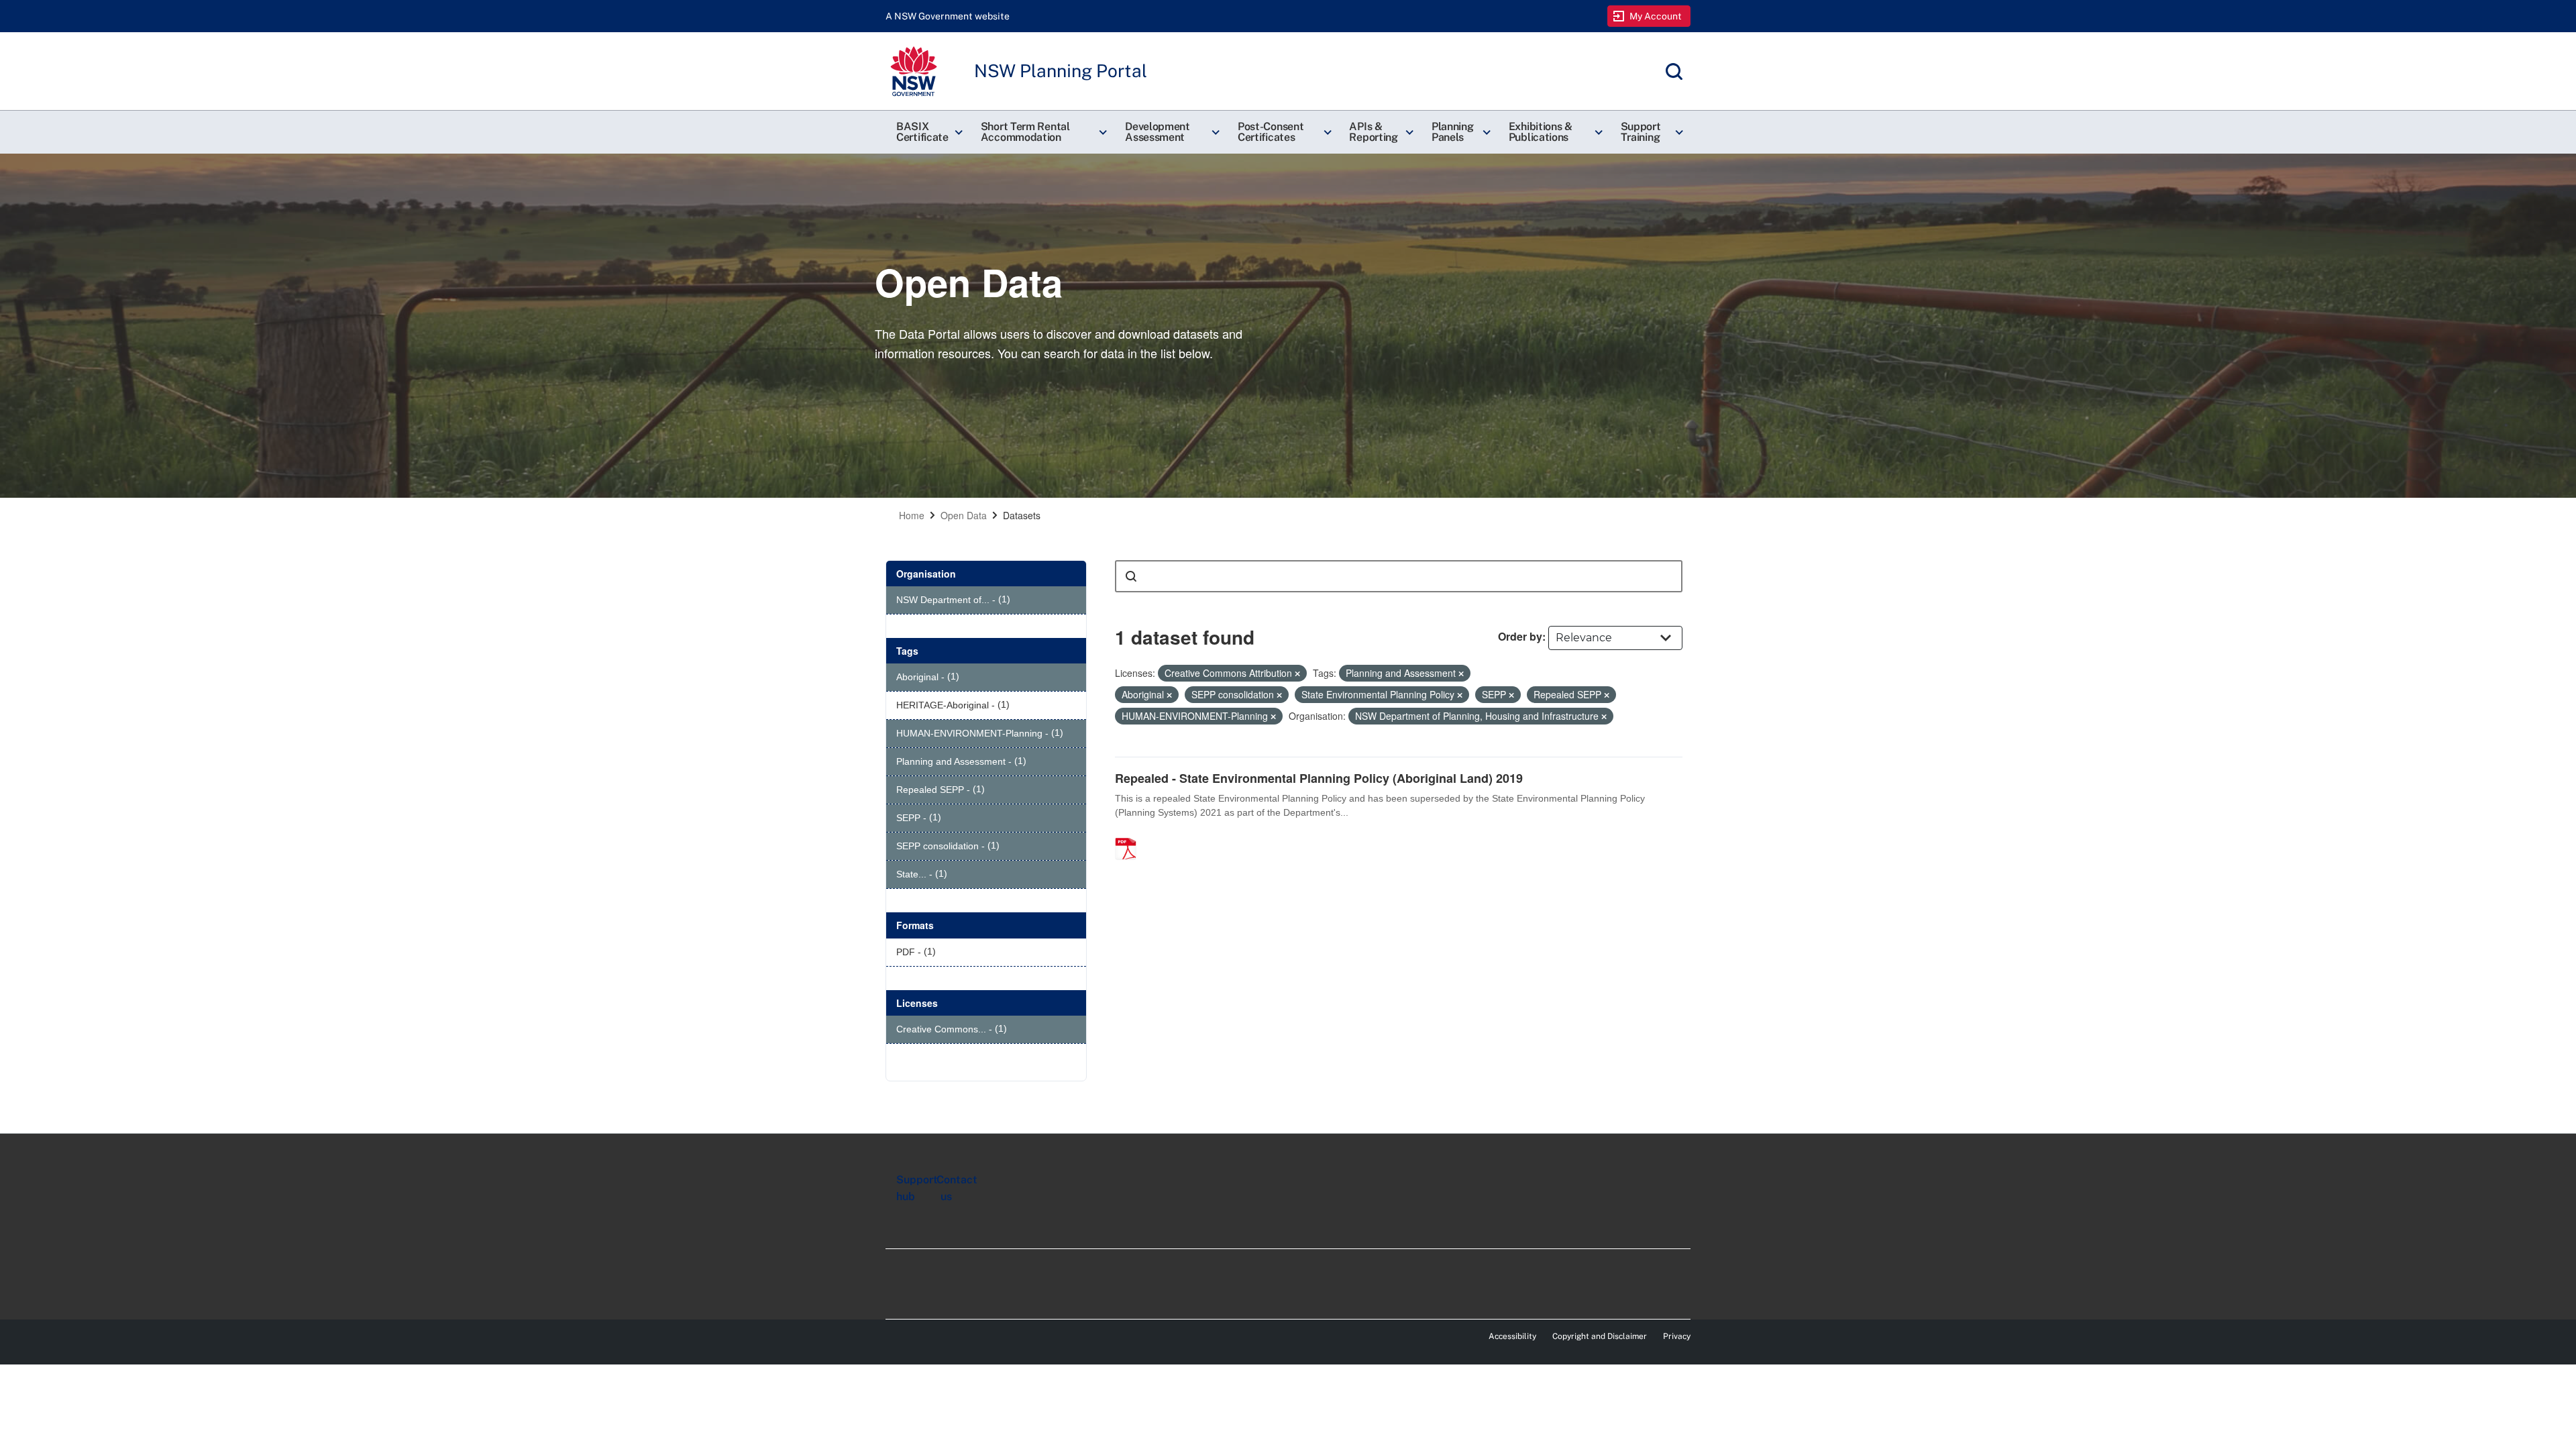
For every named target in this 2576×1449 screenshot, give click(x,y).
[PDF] (1130, 835)
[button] (928, 132)
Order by (1520, 636)
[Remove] (1297, 674)
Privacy (1677, 1336)
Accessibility (1512, 1336)
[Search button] (1131, 576)
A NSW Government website (948, 16)
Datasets (1022, 515)
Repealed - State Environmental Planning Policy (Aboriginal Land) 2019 (1319, 778)
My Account (1656, 16)
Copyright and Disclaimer (1600, 1336)
